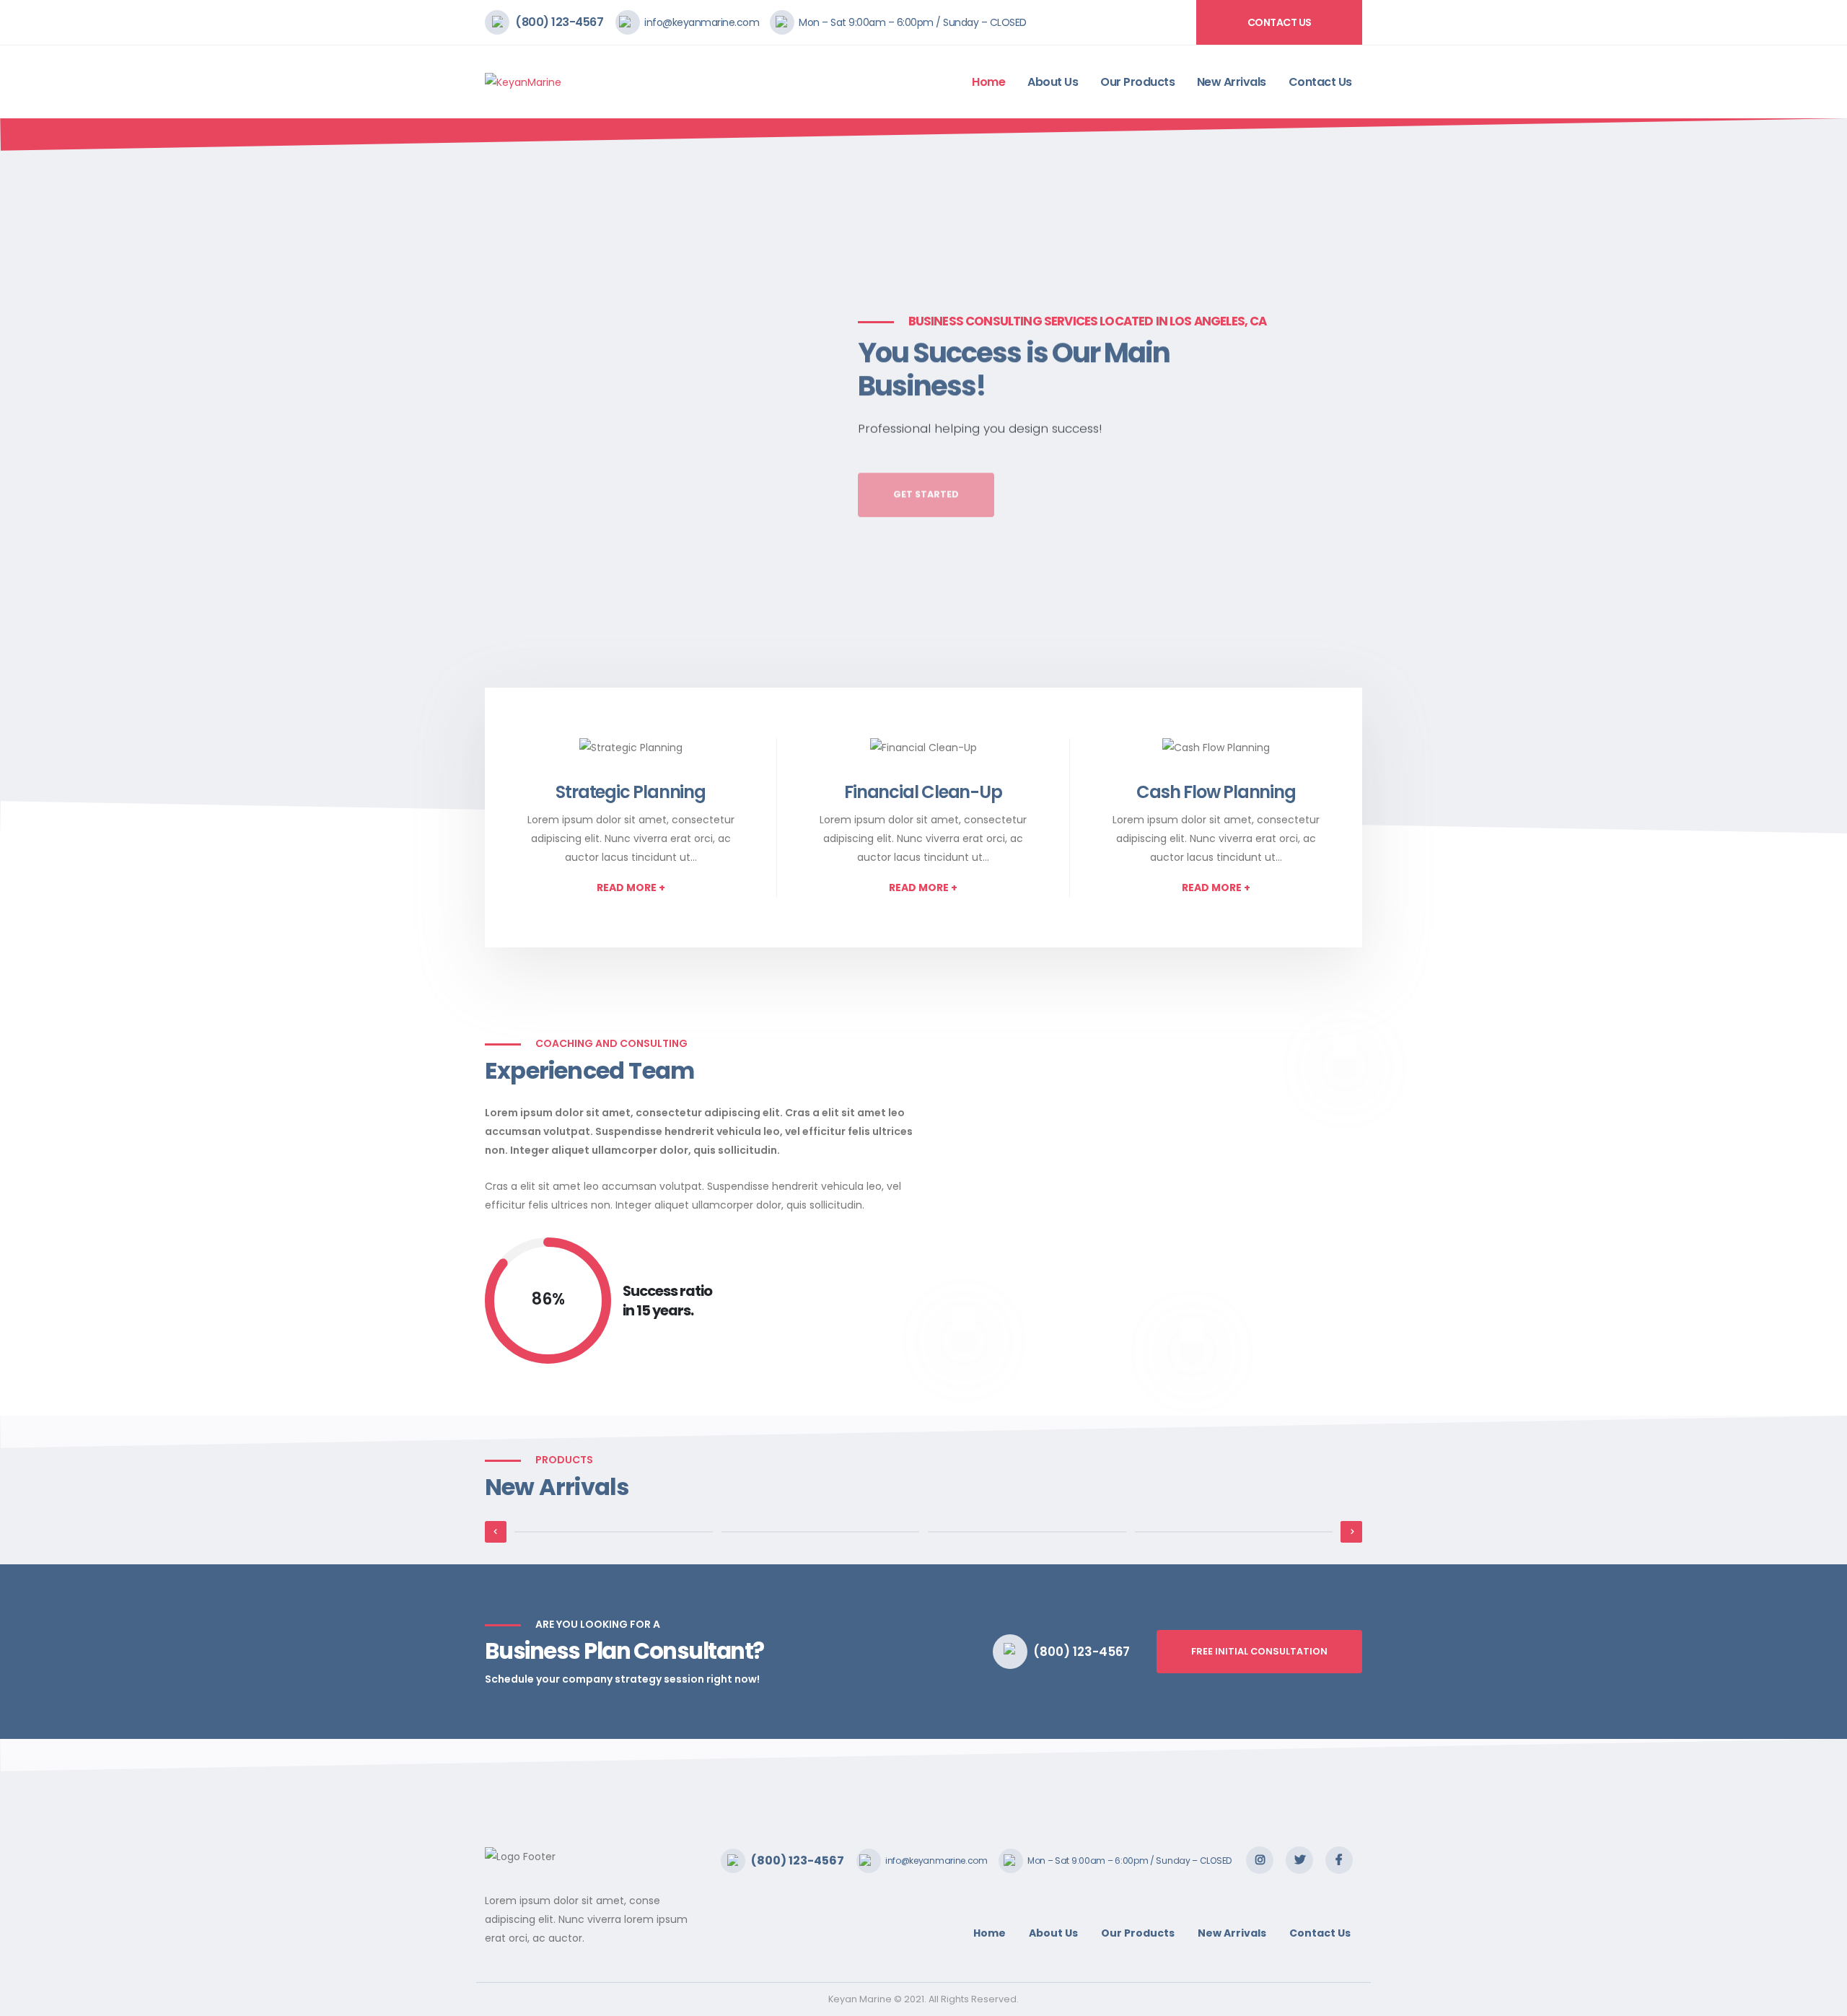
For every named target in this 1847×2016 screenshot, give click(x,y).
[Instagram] (1260, 1860)
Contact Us (1280, 22)
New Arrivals (1232, 82)
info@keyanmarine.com (702, 22)
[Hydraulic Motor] (614, 1532)
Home (988, 82)
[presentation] (38, 476)
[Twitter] (1299, 1860)
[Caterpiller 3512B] (1234, 1532)
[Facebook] (1339, 1860)
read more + (631, 888)
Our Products (1137, 82)
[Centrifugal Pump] (821, 1532)
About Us (1053, 82)
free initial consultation (1259, 1651)
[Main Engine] (1027, 1532)
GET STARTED (926, 477)
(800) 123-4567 (559, 22)
